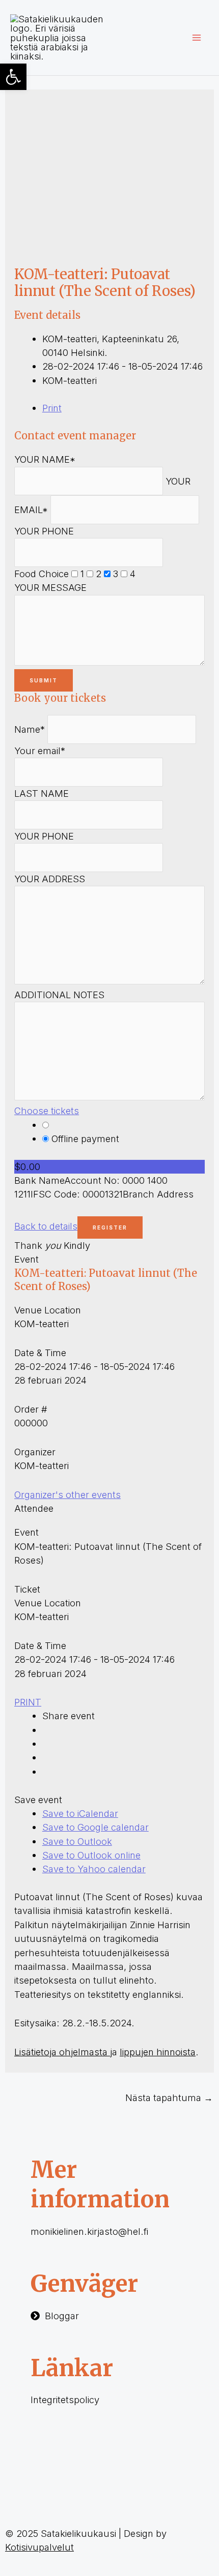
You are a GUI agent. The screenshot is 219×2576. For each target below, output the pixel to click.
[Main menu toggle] (197, 37)
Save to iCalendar (80, 1813)
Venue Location (48, 1310)
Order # (31, 1409)
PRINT (28, 1702)
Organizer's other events (67, 1494)
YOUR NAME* (45, 459)
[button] (13, 77)
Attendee (34, 1508)
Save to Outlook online (91, 1855)
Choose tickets (47, 1111)
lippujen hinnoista (158, 2052)
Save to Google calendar (95, 1827)
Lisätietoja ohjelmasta (62, 2052)
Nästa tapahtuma (169, 2098)
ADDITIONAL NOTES (59, 995)
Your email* (40, 751)
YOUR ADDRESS (50, 879)
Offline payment (84, 1139)
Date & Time (40, 1353)
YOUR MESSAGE (50, 587)
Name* (30, 729)
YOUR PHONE (44, 531)
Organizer (35, 1452)
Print (52, 408)
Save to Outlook (77, 1841)
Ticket (27, 1589)
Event (26, 1259)
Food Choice (42, 574)
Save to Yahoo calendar (94, 1869)
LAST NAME (42, 793)
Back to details (46, 1226)
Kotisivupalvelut (39, 2547)
